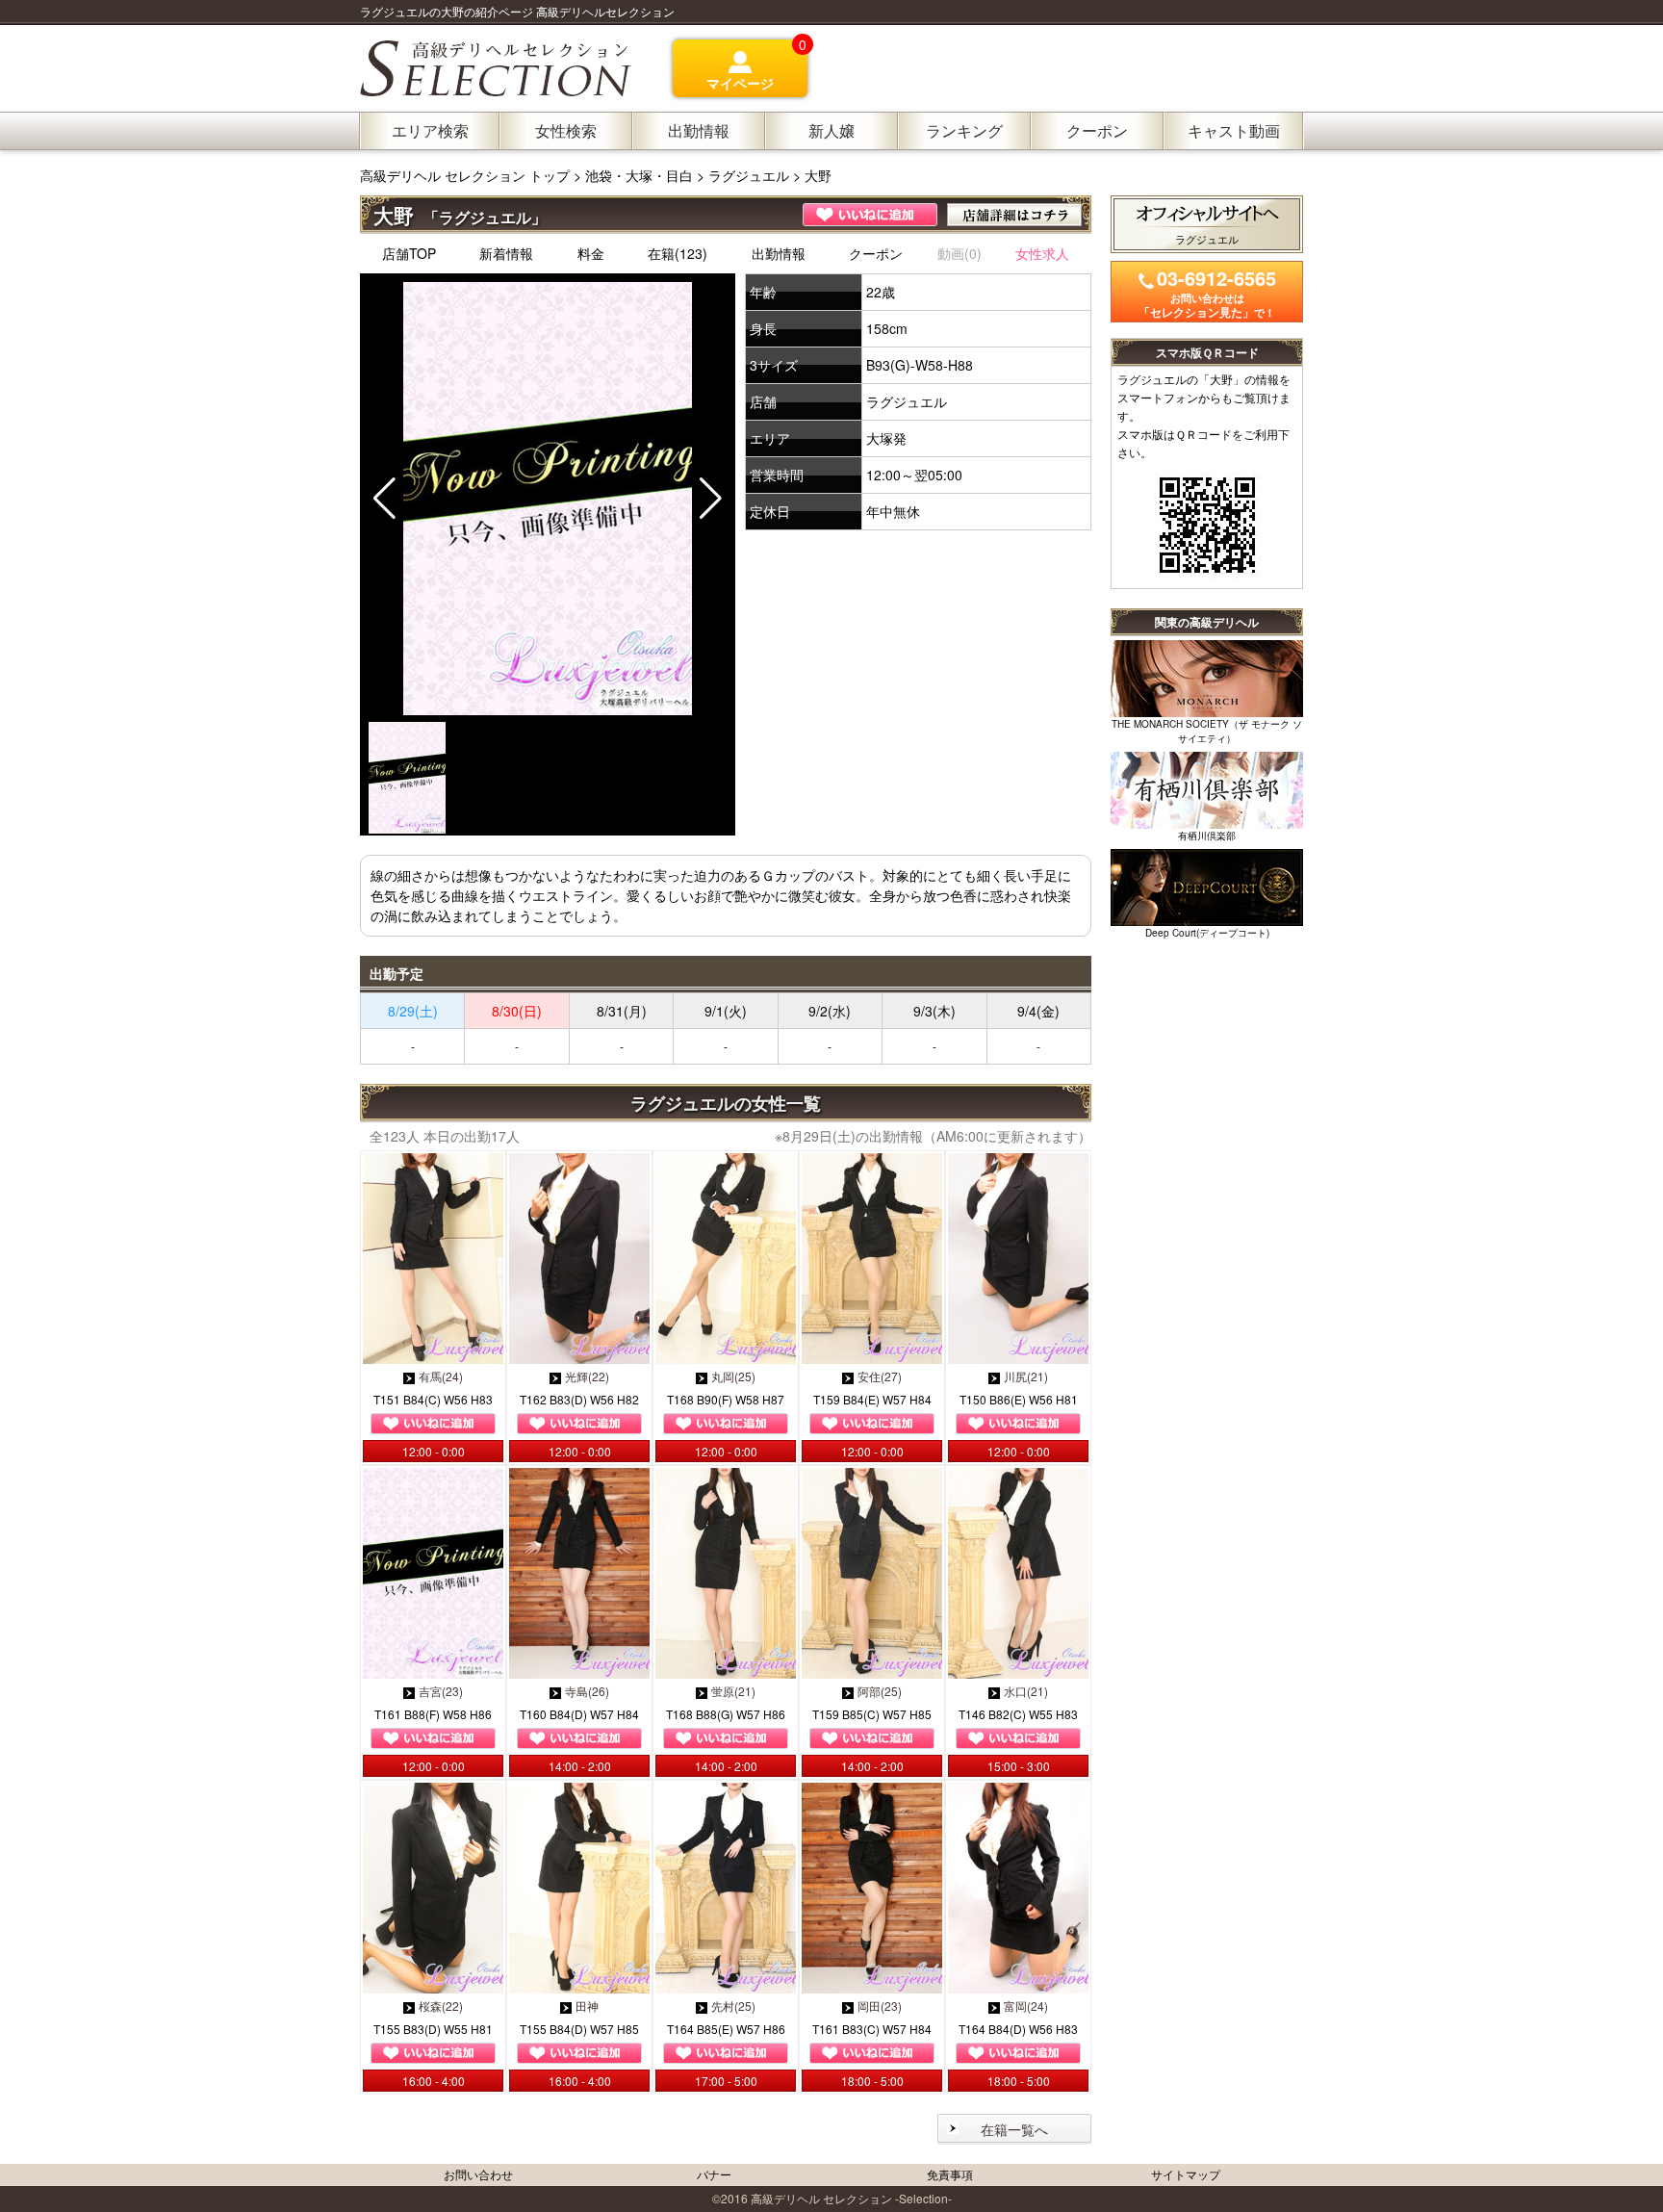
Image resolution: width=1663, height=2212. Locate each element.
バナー (714, 2174)
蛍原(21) (733, 1691)
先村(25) (733, 2006)
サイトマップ (1186, 2174)
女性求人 (1042, 253)
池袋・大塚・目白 (639, 175)
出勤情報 (779, 253)
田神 (587, 2006)
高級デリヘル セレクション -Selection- (851, 2198)
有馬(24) (441, 1376)
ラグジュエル (749, 175)
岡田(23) (880, 2006)
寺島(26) (587, 1691)
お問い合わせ (478, 2174)
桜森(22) (441, 2006)
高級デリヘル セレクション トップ (467, 175)
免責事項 (950, 2174)
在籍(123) (678, 253)
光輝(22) (587, 1376)
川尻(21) (1026, 1376)
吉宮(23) (441, 1691)
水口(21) (1026, 1691)
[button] (711, 499)
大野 (818, 175)
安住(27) (880, 1376)
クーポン (876, 253)
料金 (591, 253)
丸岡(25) (733, 1376)
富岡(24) (1026, 2006)
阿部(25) (880, 1691)
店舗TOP (409, 253)
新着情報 (506, 253)
